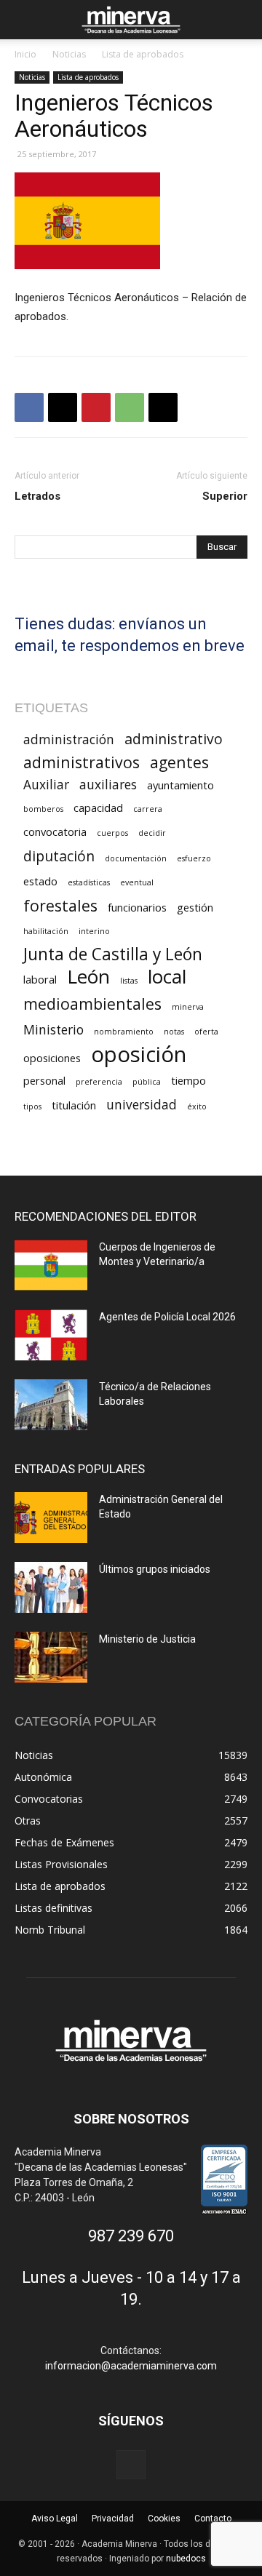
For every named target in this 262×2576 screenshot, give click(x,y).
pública (147, 1082)
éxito (197, 1106)
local (167, 977)
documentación (136, 858)
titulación (74, 1105)
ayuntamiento (180, 785)
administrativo (174, 739)
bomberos (43, 809)
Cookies (164, 2519)
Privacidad (113, 2519)
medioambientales (92, 1004)
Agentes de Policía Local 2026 (167, 1317)
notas (174, 1032)
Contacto (213, 2519)
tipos (32, 1106)
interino (94, 931)
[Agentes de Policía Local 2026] (51, 1335)
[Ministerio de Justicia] (51, 1657)
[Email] (163, 407)
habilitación (46, 931)
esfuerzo (194, 858)
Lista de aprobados (143, 54)
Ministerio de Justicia (147, 1639)
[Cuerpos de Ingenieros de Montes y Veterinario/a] (51, 1265)
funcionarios (137, 907)
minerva (188, 1007)
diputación (59, 856)
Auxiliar (46, 785)
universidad (142, 1105)
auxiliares (108, 785)
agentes (179, 762)
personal (44, 1080)
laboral (40, 979)
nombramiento (124, 1032)
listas (129, 981)
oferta (206, 1032)
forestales (60, 905)
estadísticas (89, 882)
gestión (195, 907)
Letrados (37, 496)
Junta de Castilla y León (113, 954)
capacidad (98, 808)
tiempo (188, 1080)
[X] (63, 407)
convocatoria (55, 832)
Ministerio (53, 1030)
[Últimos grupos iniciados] (51, 1587)
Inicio (25, 54)
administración (69, 739)
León (88, 977)
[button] (25, 20)
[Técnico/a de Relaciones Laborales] (51, 1405)
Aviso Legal (55, 2519)
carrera (148, 809)
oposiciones (52, 1058)
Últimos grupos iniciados (155, 1569)
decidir (152, 833)
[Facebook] (29, 407)
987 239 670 (131, 2236)
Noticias (69, 54)
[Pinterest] (96, 407)
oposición (139, 1054)
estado (40, 881)
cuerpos (112, 833)
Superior (225, 496)
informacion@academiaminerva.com (131, 2366)
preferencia (99, 1082)
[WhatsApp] (130, 407)
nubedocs (186, 2559)
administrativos (82, 762)
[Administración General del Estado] (51, 1518)
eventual (137, 882)
